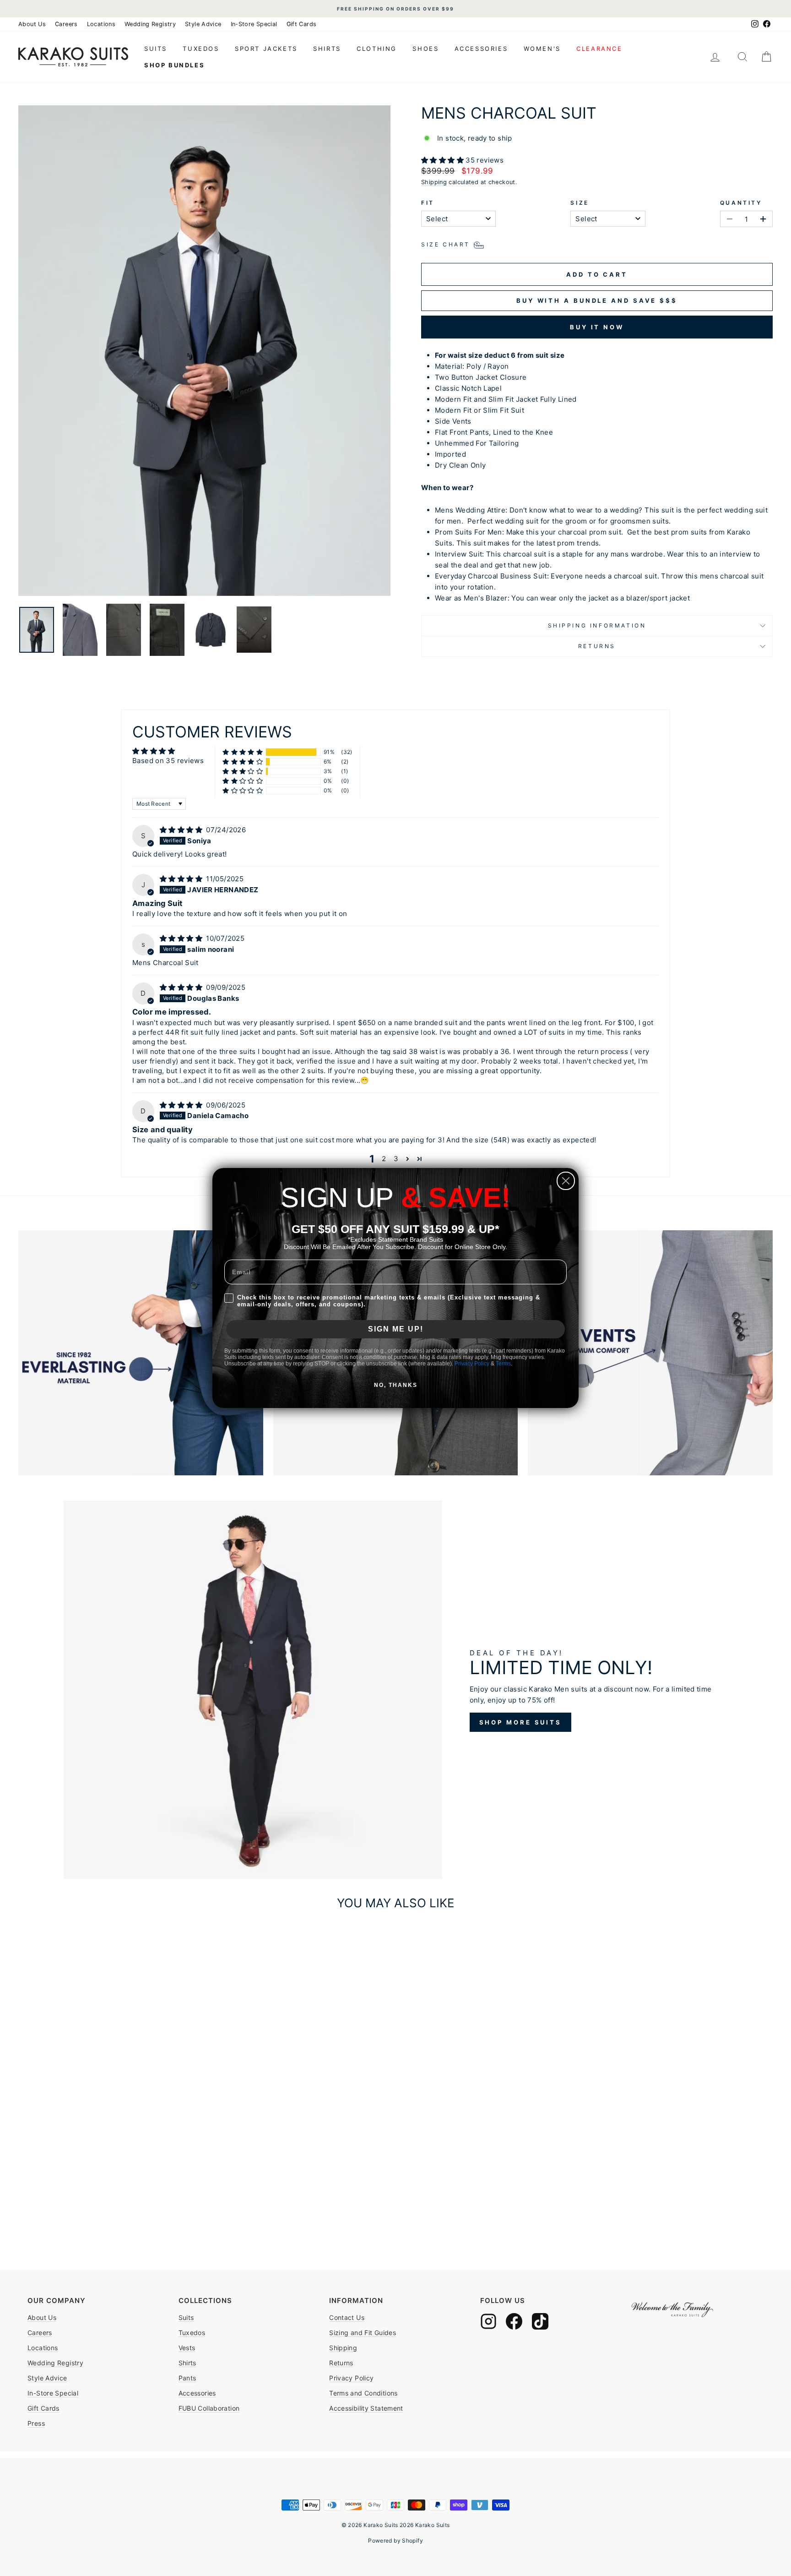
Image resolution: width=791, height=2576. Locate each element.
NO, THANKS (396, 1385)
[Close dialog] (566, 1181)
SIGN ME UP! (396, 1329)
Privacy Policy (472, 1364)
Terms (503, 1364)
